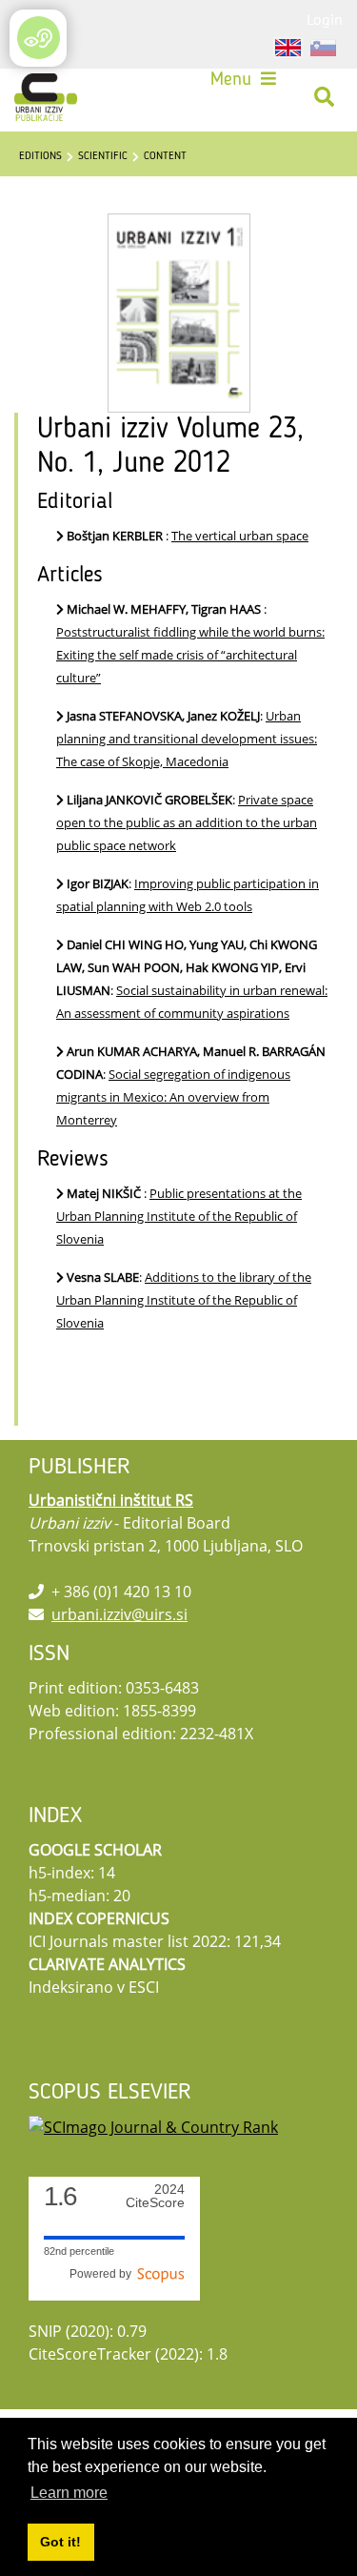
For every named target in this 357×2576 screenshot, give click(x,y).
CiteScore (155, 2196)
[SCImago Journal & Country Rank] (153, 2126)
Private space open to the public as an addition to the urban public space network (187, 822)
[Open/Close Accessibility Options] (39, 38)
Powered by (103, 2274)
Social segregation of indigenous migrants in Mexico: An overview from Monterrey (173, 1097)
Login (325, 19)
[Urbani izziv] (46, 97)
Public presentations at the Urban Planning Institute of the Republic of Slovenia (179, 1216)
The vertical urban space (240, 536)
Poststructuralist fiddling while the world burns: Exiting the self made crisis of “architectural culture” (190, 655)
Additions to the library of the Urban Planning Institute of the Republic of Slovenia (184, 1300)
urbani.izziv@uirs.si (119, 1614)
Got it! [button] (60, 2542)
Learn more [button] (69, 2493)
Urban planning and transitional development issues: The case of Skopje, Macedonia (187, 739)
